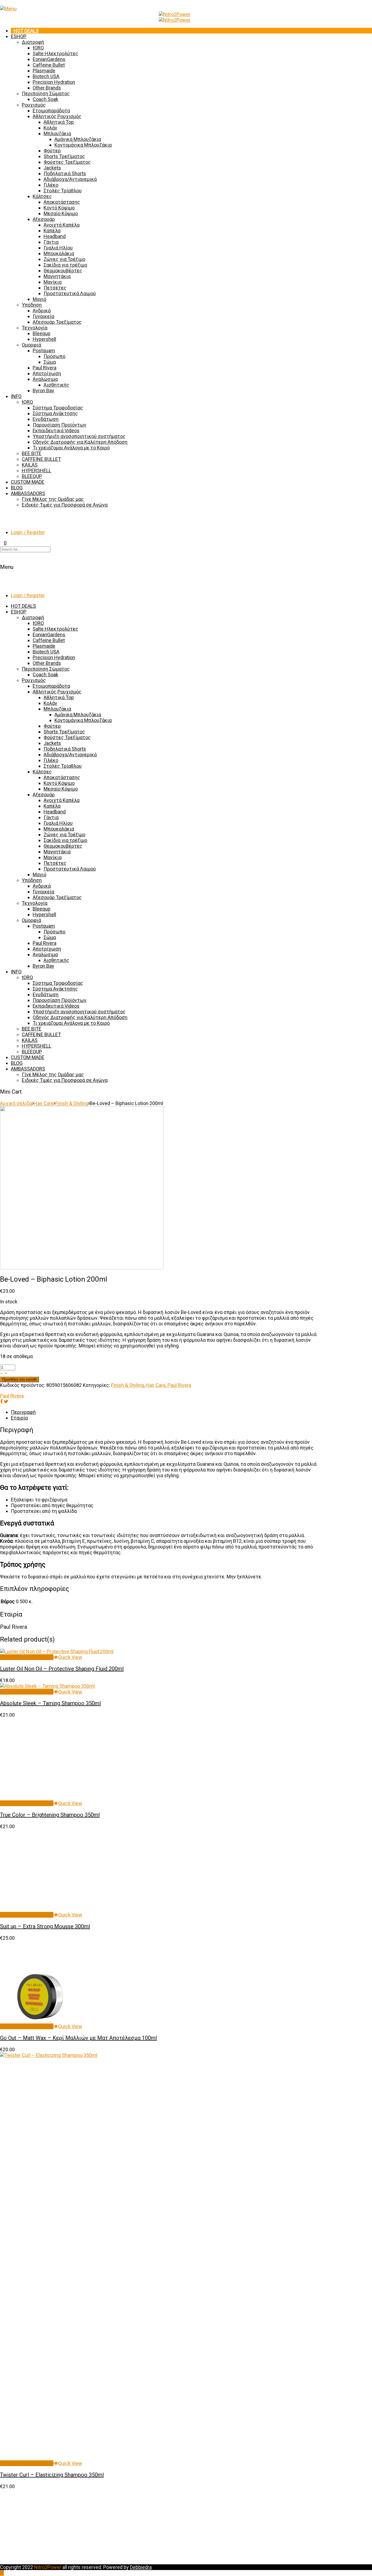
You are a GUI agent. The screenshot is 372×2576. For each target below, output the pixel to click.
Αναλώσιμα (45, 379)
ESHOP (19, 36)
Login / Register (28, 532)
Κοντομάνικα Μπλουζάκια (83, 145)
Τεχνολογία (35, 328)
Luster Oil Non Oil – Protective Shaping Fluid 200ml (62, 1669)
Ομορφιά (31, 345)
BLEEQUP (32, 476)
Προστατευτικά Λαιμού (70, 293)
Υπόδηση (32, 305)
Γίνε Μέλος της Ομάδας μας (53, 499)
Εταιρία (19, 1418)
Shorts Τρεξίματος (64, 156)
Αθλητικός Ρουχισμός (57, 116)
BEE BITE (32, 453)
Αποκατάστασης (62, 202)
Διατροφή (33, 42)
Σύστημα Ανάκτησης (55, 413)
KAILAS (30, 465)
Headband (55, 236)
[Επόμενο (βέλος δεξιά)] (362, 1288)
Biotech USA (46, 76)
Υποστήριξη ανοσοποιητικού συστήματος (79, 436)
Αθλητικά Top (59, 122)
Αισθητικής (56, 385)
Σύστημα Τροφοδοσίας (58, 408)
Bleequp (42, 333)
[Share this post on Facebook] (2, 1401)
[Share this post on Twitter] (6, 1401)
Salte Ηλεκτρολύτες (55, 53)
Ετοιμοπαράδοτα (51, 111)
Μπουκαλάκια (59, 253)
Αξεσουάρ (44, 219)
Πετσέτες (55, 288)
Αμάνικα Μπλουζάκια (78, 139)
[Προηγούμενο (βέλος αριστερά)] (10, 1288)
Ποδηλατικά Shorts (65, 173)
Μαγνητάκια (57, 276)
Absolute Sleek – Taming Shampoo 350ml (50, 1703)
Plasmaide (44, 71)
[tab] (165, 1412)
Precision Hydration (54, 82)
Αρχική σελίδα (16, 1103)
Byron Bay (43, 391)
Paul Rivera (45, 368)
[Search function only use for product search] (2, 515)
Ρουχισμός (34, 105)
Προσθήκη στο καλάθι (19, 1379)
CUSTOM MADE (28, 482)
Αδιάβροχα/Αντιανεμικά (70, 179)
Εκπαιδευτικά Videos (56, 431)
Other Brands (47, 88)
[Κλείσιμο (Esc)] (366, 6)
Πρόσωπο (54, 356)
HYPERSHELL (36, 471)
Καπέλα (52, 231)
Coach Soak (45, 99)
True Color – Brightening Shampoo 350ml (50, 1815)
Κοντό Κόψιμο (59, 208)
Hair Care (44, 1103)
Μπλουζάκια (57, 133)
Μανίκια (53, 282)
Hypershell (44, 339)
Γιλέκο (51, 185)
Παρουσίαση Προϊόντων (60, 425)
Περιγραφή (23, 1412)
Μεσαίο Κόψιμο (61, 213)
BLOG (17, 488)
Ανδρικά (42, 311)
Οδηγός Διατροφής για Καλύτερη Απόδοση (80, 442)
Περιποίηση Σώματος (46, 93)
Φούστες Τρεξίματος (67, 162)
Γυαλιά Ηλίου (58, 248)
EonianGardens (49, 59)
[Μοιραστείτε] (354, 6)
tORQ (38, 48)
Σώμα (50, 362)
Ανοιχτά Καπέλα (62, 225)
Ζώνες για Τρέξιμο (64, 259)
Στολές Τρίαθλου (63, 191)
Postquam (44, 351)
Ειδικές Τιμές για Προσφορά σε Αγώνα (65, 505)
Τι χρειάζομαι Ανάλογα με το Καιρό (71, 448)
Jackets (52, 168)
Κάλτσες (42, 196)
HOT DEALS (26, 31)
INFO (16, 396)
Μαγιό (39, 299)
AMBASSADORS (28, 493)
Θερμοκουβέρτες (63, 271)
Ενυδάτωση (46, 419)
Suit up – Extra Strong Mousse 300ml (45, 2252)
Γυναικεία (43, 316)
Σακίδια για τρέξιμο (65, 265)
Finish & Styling (72, 1103)
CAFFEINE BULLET (41, 459)
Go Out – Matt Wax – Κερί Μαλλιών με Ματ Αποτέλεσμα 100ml (78, 2363)
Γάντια (51, 242)
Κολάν (50, 128)
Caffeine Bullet (49, 65)
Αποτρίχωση (47, 373)
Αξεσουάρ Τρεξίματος (57, 322)
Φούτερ (52, 151)
